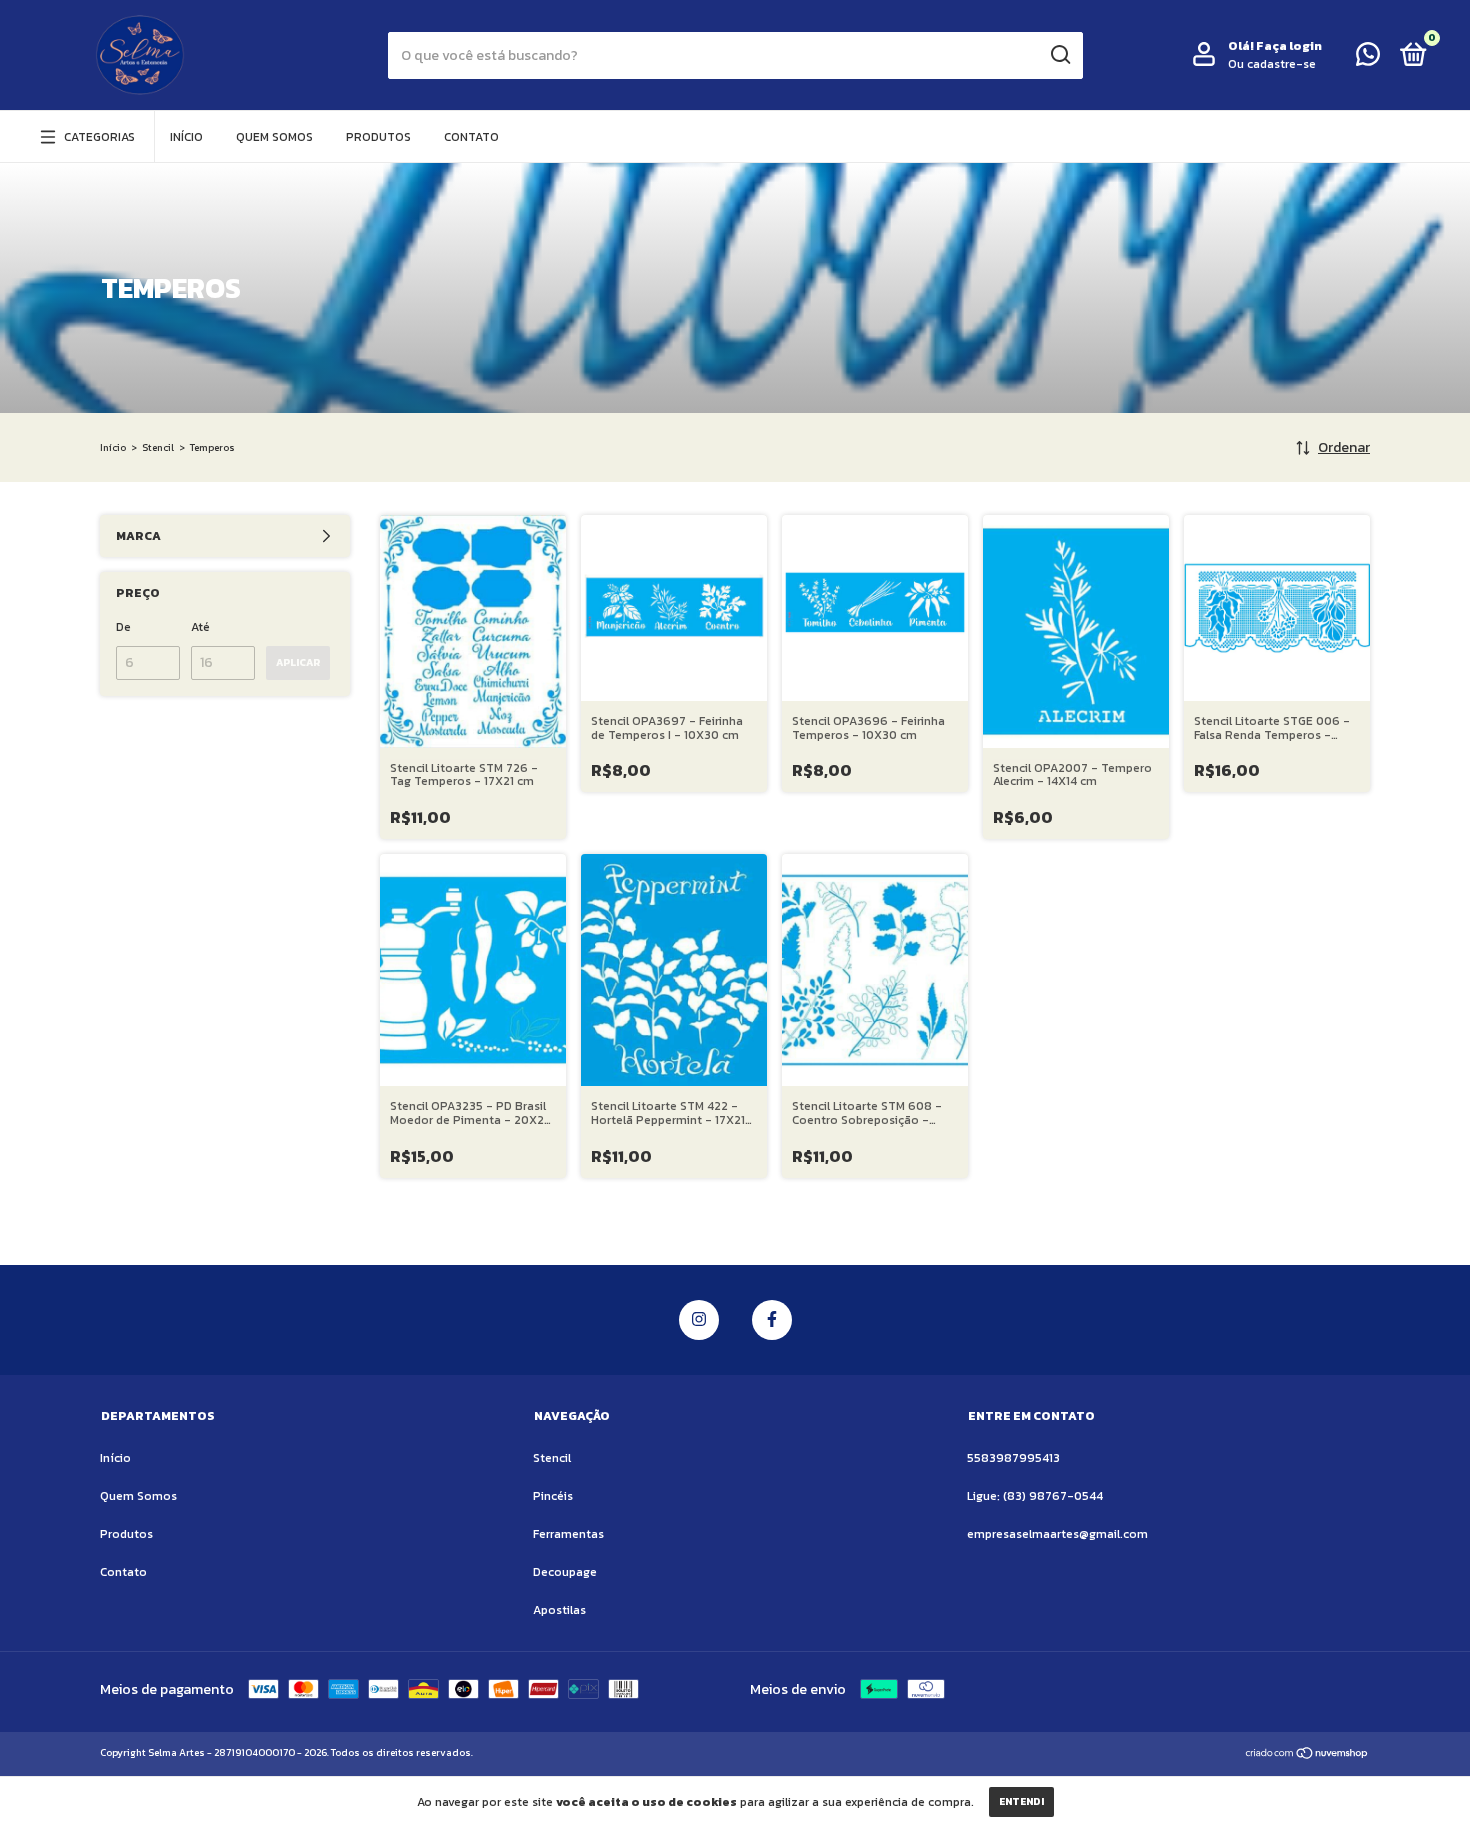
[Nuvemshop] (1307, 1755)
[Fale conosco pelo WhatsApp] (1368, 59)
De (123, 627)
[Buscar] (1059, 55)
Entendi (1021, 1801)
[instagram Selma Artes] (699, 1320)
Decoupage (565, 1572)
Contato (471, 137)
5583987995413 (1013, 1458)
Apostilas (559, 1610)
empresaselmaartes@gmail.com (1057, 1534)
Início (186, 137)
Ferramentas (568, 1534)
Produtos (378, 137)
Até (200, 627)
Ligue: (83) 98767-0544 (1035, 1496)
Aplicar (298, 662)
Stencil (158, 447)
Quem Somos (274, 137)
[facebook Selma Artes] (772, 1320)
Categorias (99, 137)
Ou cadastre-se (1272, 64)
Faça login (1289, 46)
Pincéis (553, 1496)
